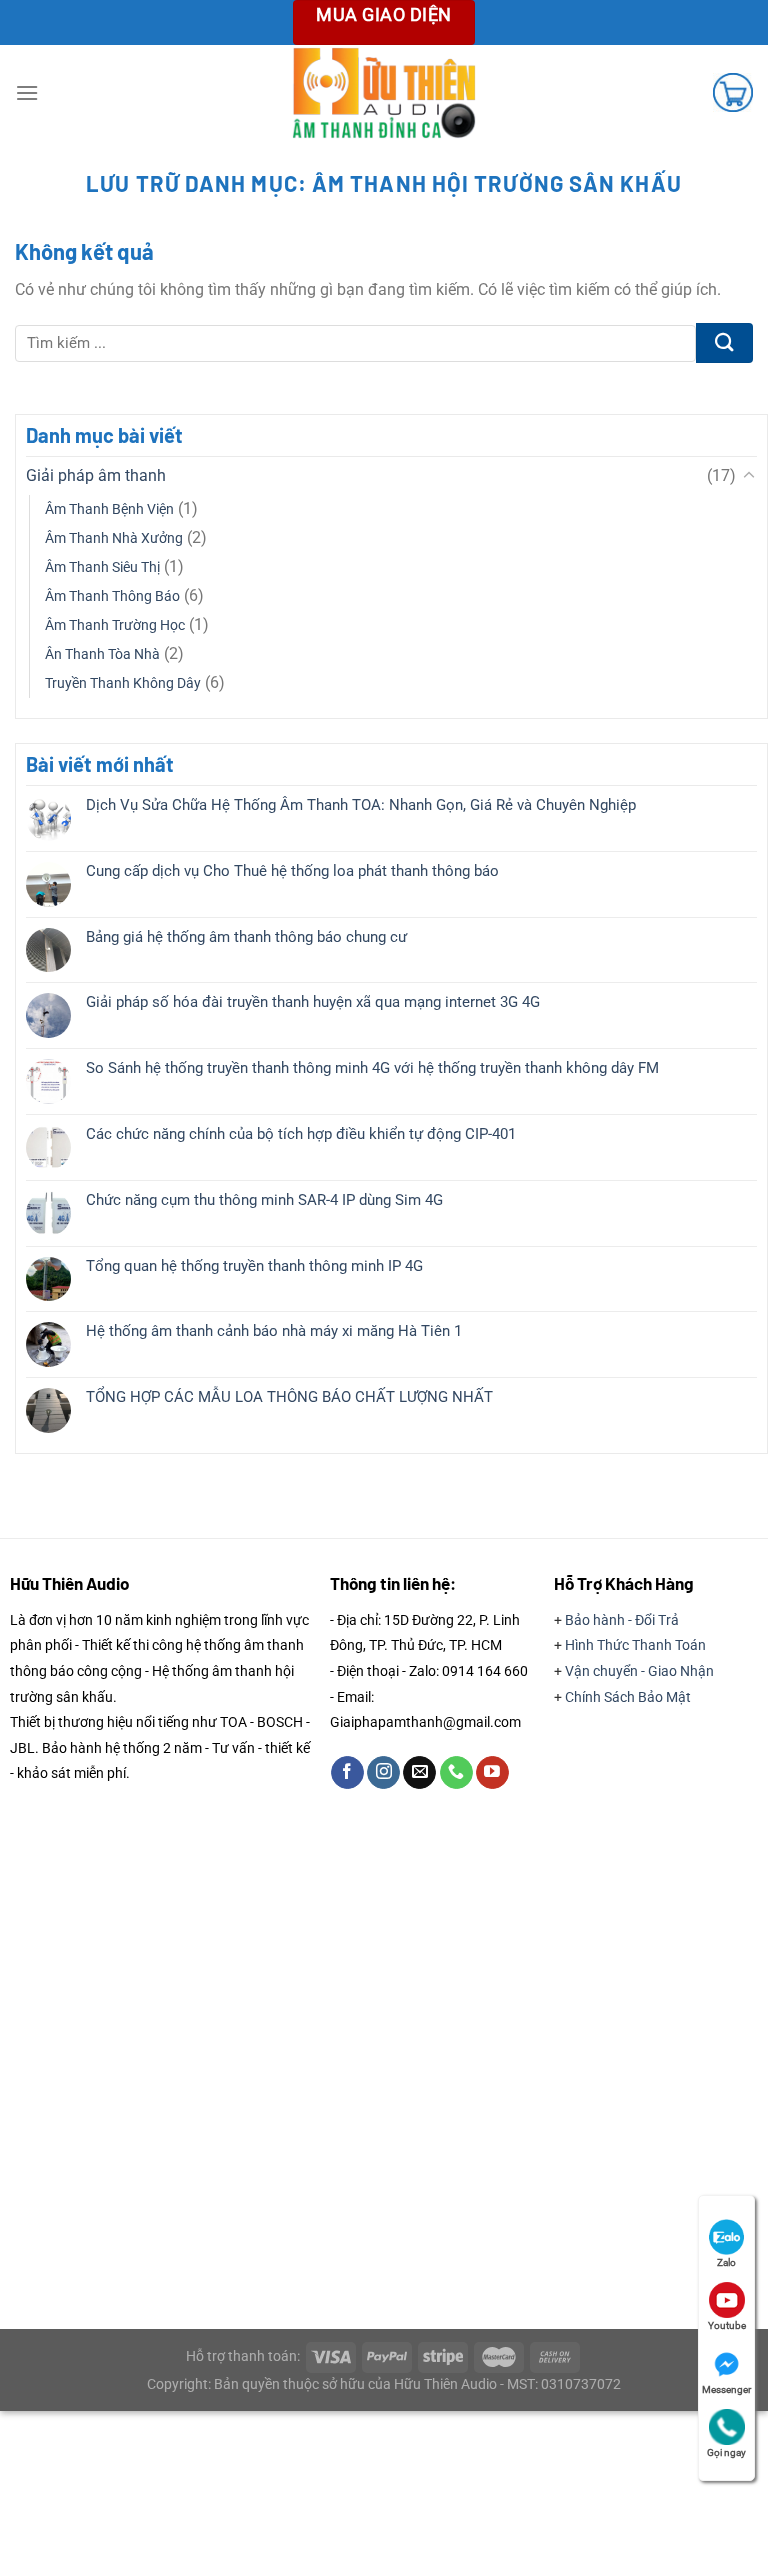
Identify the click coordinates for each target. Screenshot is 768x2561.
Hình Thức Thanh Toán (635, 1645)
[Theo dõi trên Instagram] (383, 1773)
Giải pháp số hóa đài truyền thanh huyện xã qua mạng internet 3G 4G (313, 1002)
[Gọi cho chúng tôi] (456, 1773)
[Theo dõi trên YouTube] (492, 1773)
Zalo (726, 2262)
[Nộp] (724, 343)
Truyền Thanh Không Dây (123, 683)
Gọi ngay (726, 2452)
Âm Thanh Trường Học (115, 625)
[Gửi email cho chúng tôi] (419, 1773)
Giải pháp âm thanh (96, 475)
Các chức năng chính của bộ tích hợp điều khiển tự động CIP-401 (301, 1134)
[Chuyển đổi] (749, 476)
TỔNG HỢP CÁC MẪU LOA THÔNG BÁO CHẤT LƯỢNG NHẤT (289, 1397)
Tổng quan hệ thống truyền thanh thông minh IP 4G (254, 1266)
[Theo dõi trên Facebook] (347, 1773)
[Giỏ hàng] (733, 92)
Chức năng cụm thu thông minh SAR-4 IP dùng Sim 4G (264, 1200)
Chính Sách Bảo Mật (628, 1697)
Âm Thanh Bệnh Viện (109, 509)
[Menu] (27, 92)
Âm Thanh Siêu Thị (102, 567)
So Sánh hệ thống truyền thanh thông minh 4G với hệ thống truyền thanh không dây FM (372, 1068)
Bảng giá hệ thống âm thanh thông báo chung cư (246, 937)
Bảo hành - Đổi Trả (622, 1620)
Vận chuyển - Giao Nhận (639, 1671)
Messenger (726, 2389)
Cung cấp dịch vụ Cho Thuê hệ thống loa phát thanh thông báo (292, 871)
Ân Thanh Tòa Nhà (102, 654)
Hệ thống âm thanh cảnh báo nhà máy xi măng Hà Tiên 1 (274, 1331)
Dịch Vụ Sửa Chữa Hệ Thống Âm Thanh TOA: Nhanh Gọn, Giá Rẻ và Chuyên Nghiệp (361, 805)
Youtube (727, 2325)
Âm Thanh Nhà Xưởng (114, 538)
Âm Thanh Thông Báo (112, 596)
